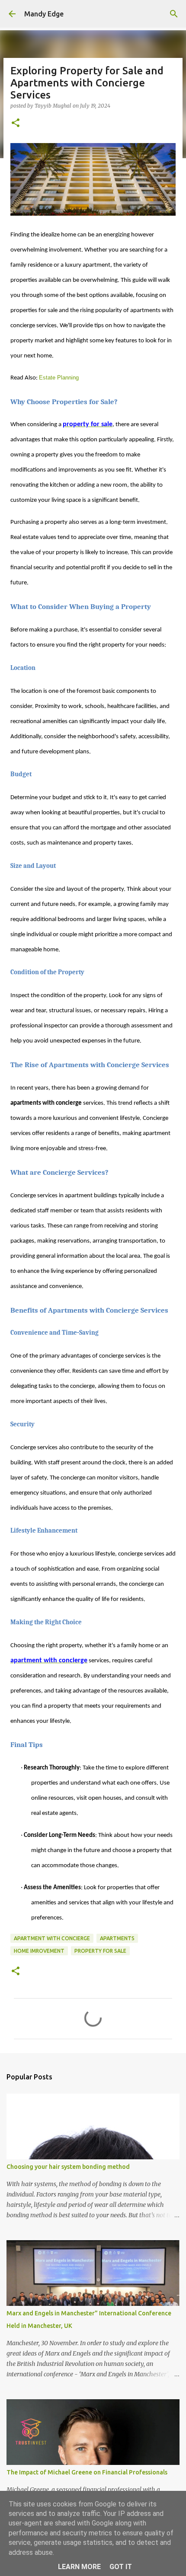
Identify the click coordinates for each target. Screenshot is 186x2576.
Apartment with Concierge (52, 1938)
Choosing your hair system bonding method (68, 2167)
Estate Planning (59, 378)
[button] (16, 123)
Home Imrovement (39, 1951)
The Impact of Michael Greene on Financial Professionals (87, 2472)
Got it (121, 2567)
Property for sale (100, 1951)
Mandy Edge (44, 14)
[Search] (174, 14)
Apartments (117, 1938)
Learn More (79, 2567)
